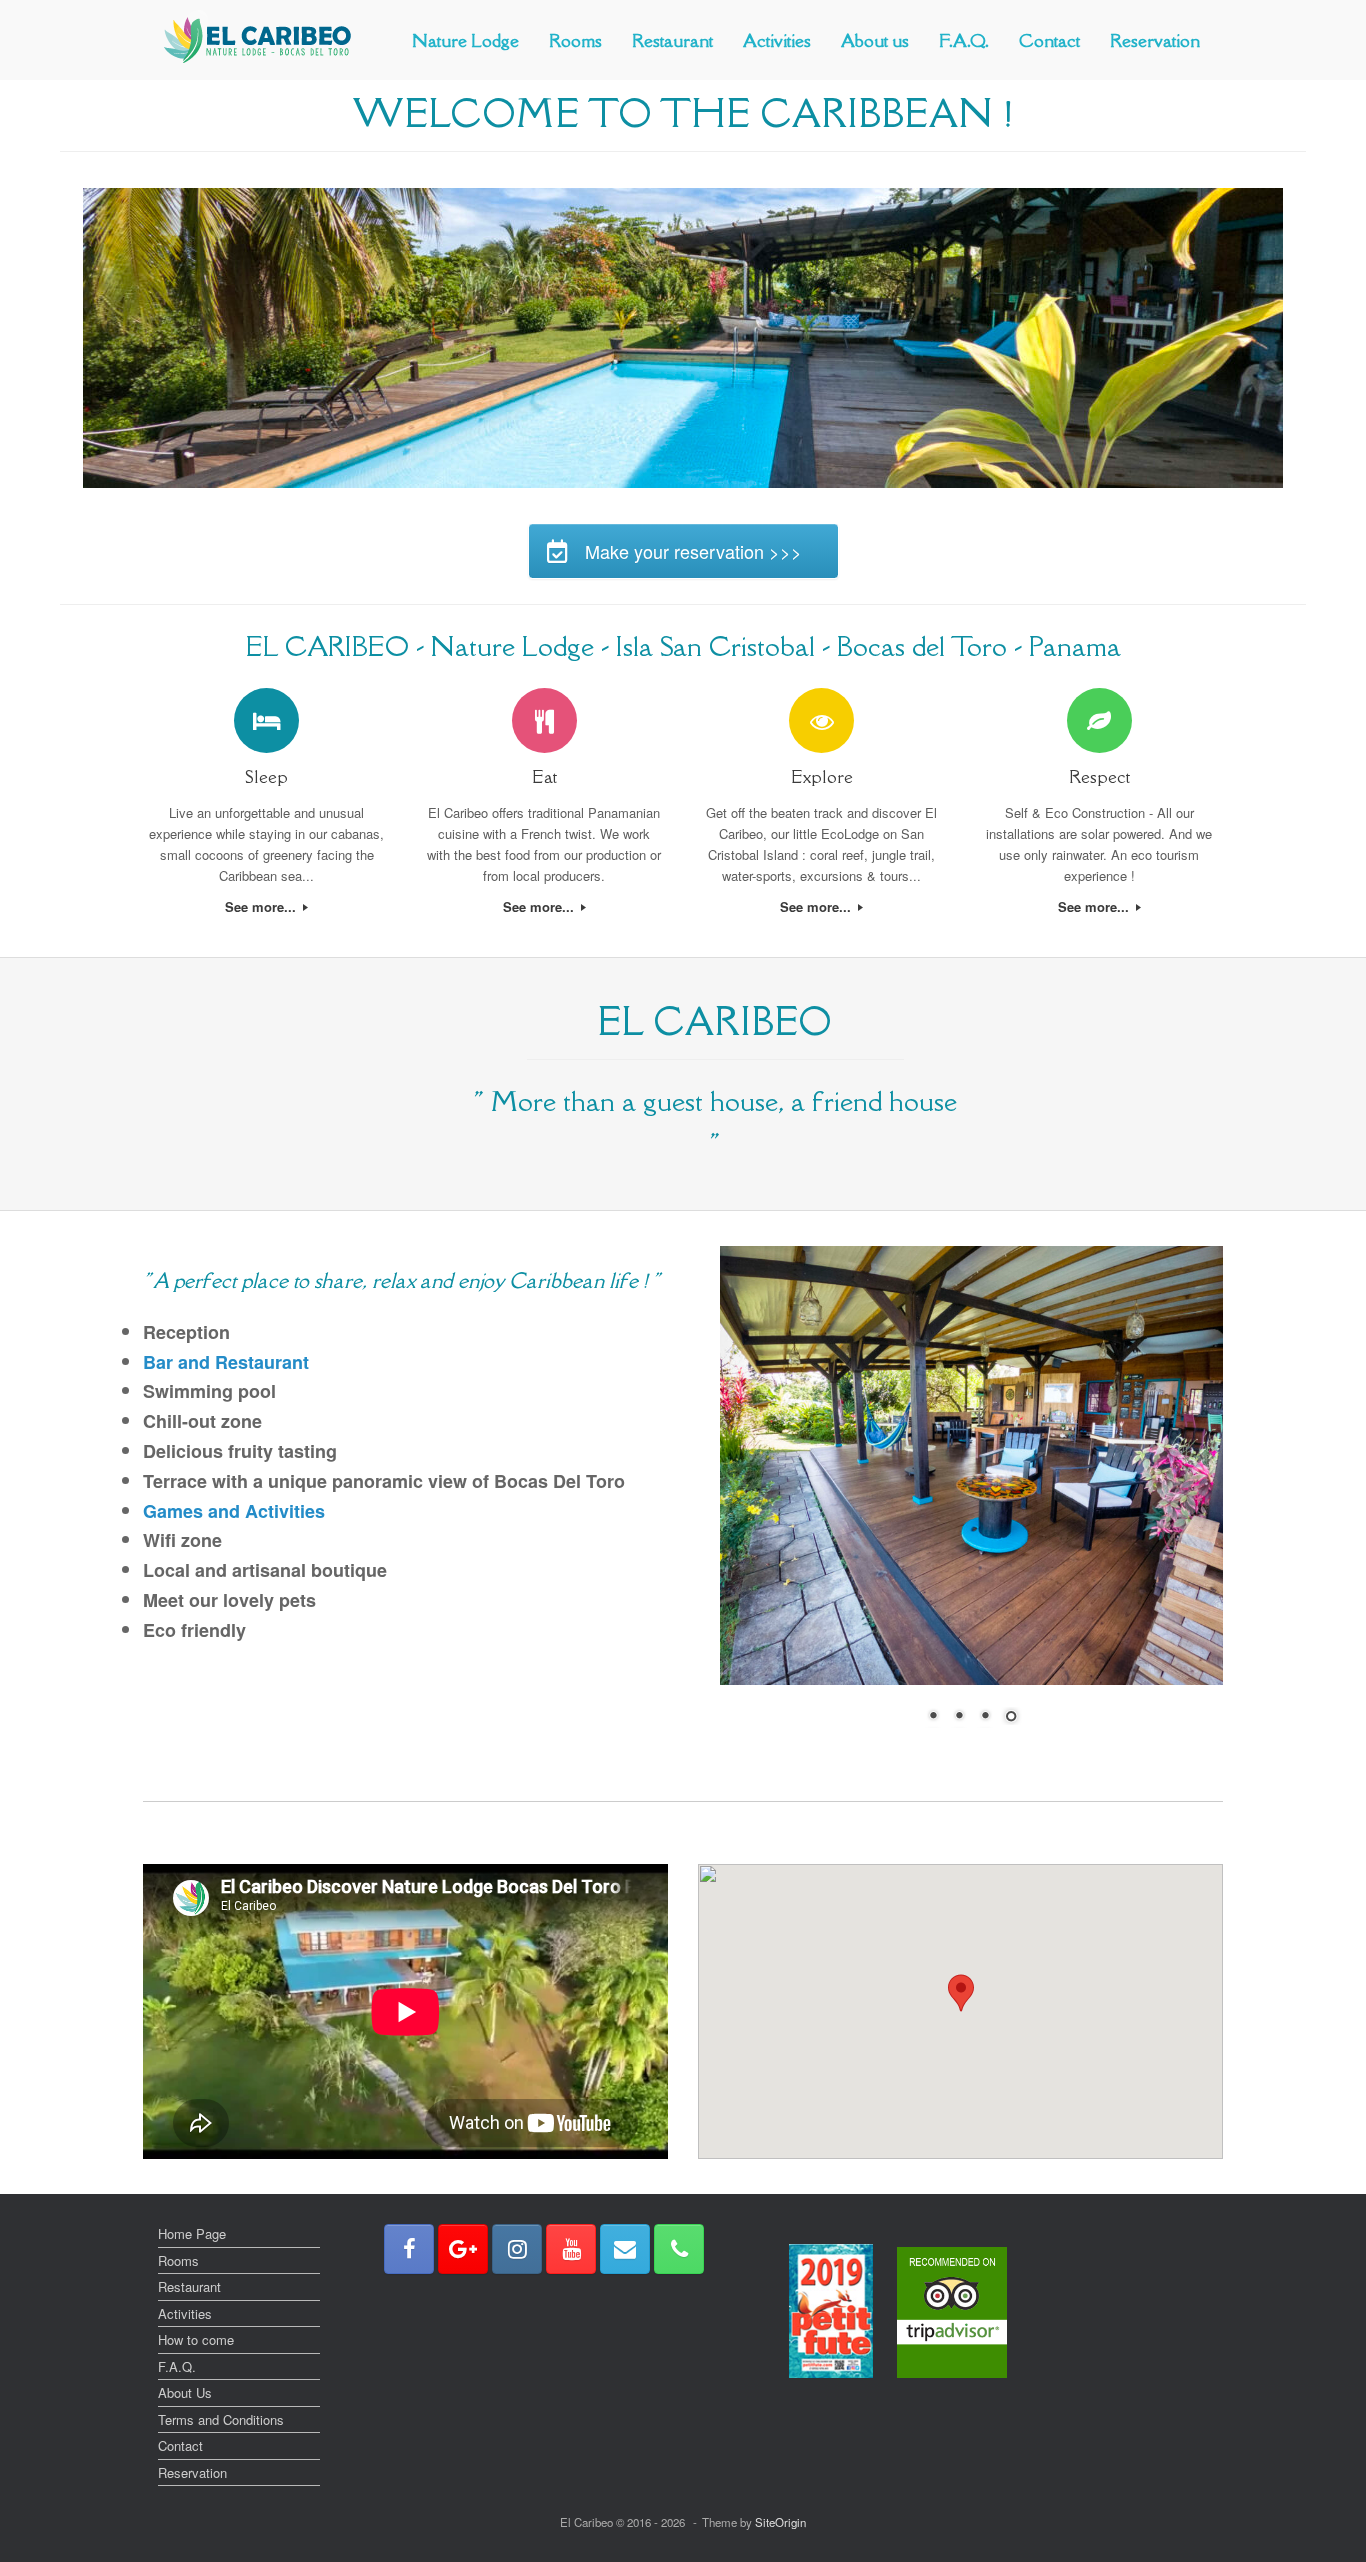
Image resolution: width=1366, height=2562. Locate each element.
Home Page (192, 2233)
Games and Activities (234, 1511)
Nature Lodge (465, 40)
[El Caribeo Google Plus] (463, 2249)
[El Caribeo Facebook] (409, 2249)
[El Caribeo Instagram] (517, 2249)
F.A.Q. (964, 40)
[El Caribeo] (258, 40)
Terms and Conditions (221, 2419)
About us (875, 40)
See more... (262, 906)
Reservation (1155, 40)
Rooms (575, 40)
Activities (777, 40)
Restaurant (672, 40)
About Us (185, 2392)
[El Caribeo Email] (625, 2249)
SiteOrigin (780, 2522)
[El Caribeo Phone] (679, 2249)
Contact (1049, 40)
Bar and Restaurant (226, 1362)
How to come (196, 2339)
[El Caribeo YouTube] (571, 2249)
